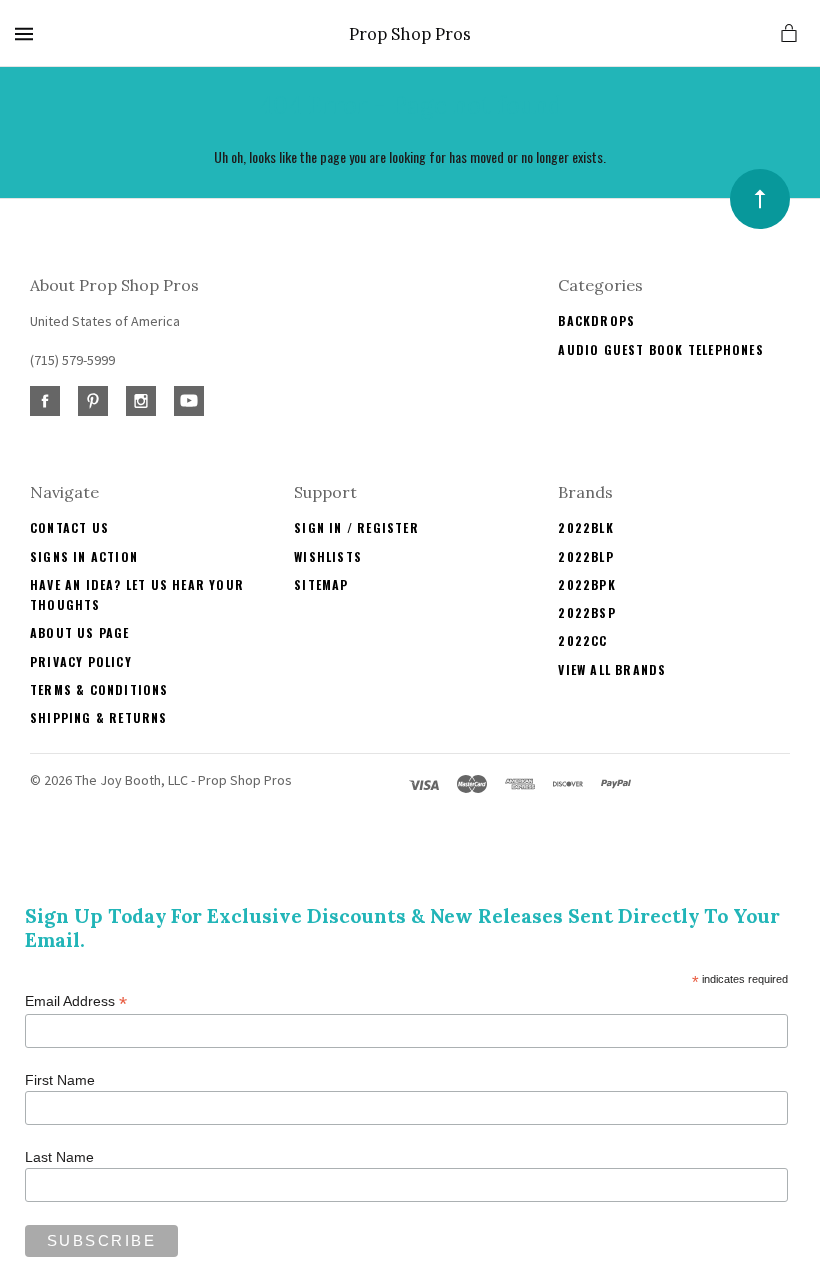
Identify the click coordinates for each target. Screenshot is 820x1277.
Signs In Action (84, 556)
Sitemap (321, 584)
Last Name (59, 1157)
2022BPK (586, 584)
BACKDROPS (596, 320)
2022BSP (586, 612)
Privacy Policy (81, 661)
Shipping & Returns (99, 717)
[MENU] (27, 33)
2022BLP (585, 556)
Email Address (76, 1001)
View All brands (612, 669)
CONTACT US (69, 527)
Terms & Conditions (99, 689)
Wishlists (328, 556)
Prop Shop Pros (410, 34)
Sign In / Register (356, 527)
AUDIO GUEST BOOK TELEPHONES (660, 349)
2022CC (582, 640)
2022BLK (585, 527)
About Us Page (80, 632)
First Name (60, 1080)
